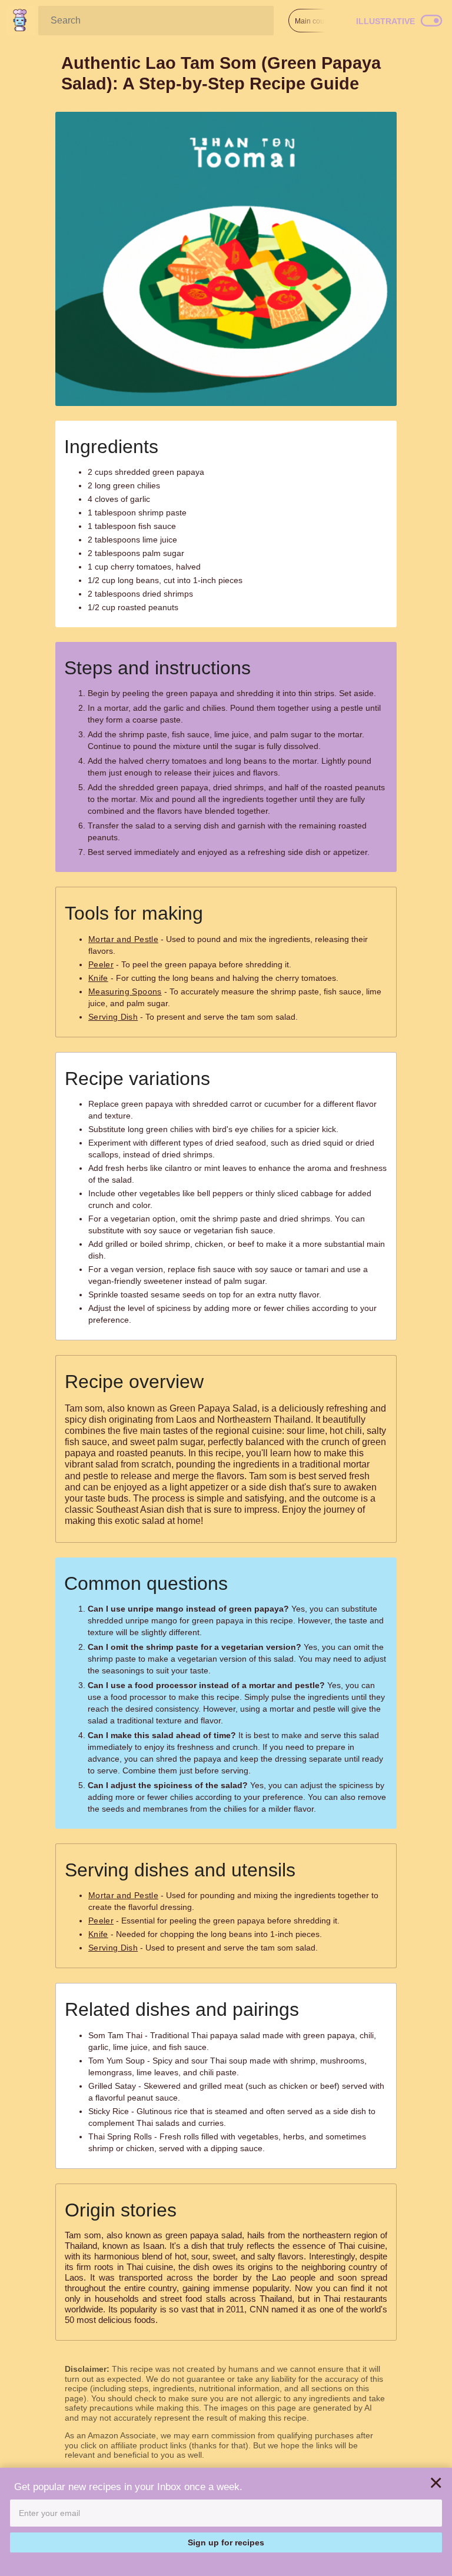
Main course (315, 21)
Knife (98, 978)
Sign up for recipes (226, 2542)
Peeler (101, 964)
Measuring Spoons (125, 991)
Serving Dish (113, 1017)
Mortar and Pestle (123, 939)
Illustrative (385, 21)
